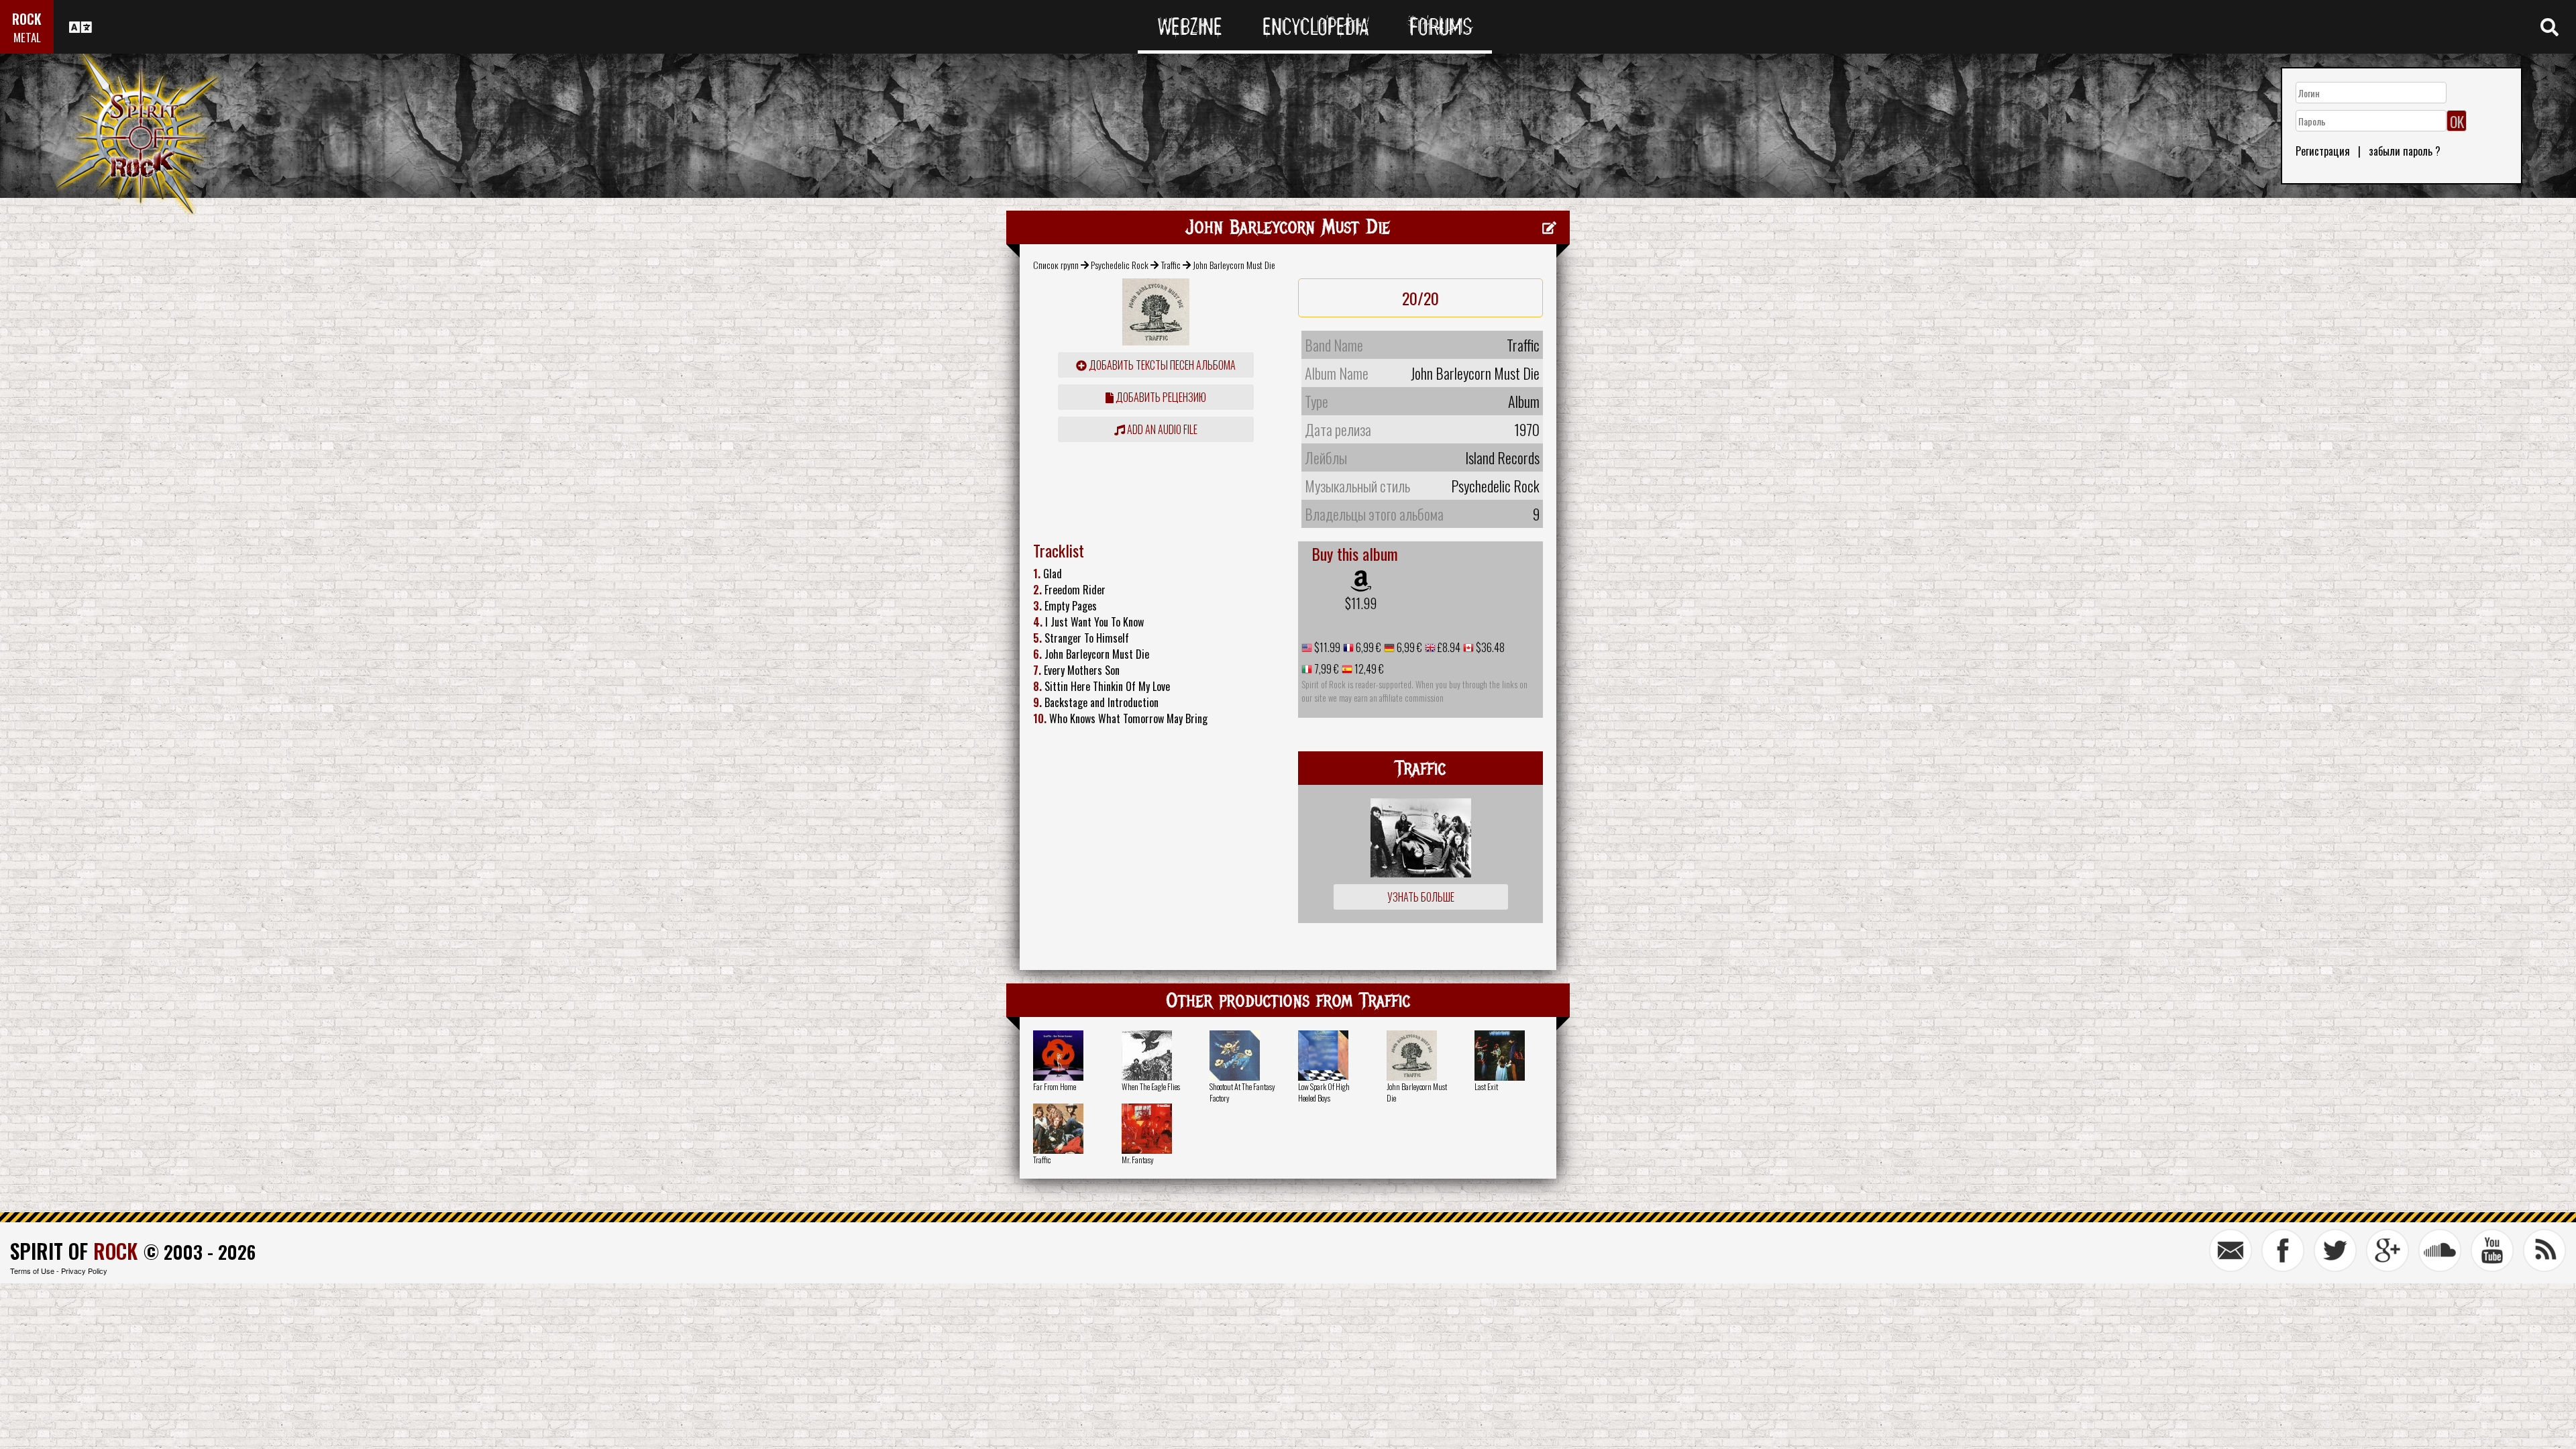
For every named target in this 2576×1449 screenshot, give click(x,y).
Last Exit (1486, 1086)
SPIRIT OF (74, 1251)
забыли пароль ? (2405, 151)
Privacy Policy (84, 1271)
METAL (27, 37)
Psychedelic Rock (1120, 265)
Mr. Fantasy (1138, 1160)
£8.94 (1448, 647)
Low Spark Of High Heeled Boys (1324, 1092)
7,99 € (1326, 669)
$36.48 (1489, 647)
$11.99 (1361, 603)
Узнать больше (1421, 897)
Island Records (1502, 458)
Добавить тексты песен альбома (1161, 365)
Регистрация (2323, 151)
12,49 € (1368, 669)
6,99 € (1367, 647)
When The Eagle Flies (1151, 1086)
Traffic (1171, 265)
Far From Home (1055, 1086)
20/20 (1420, 298)
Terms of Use (32, 1271)
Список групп (1056, 265)
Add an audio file (1161, 429)
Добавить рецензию (1160, 397)
